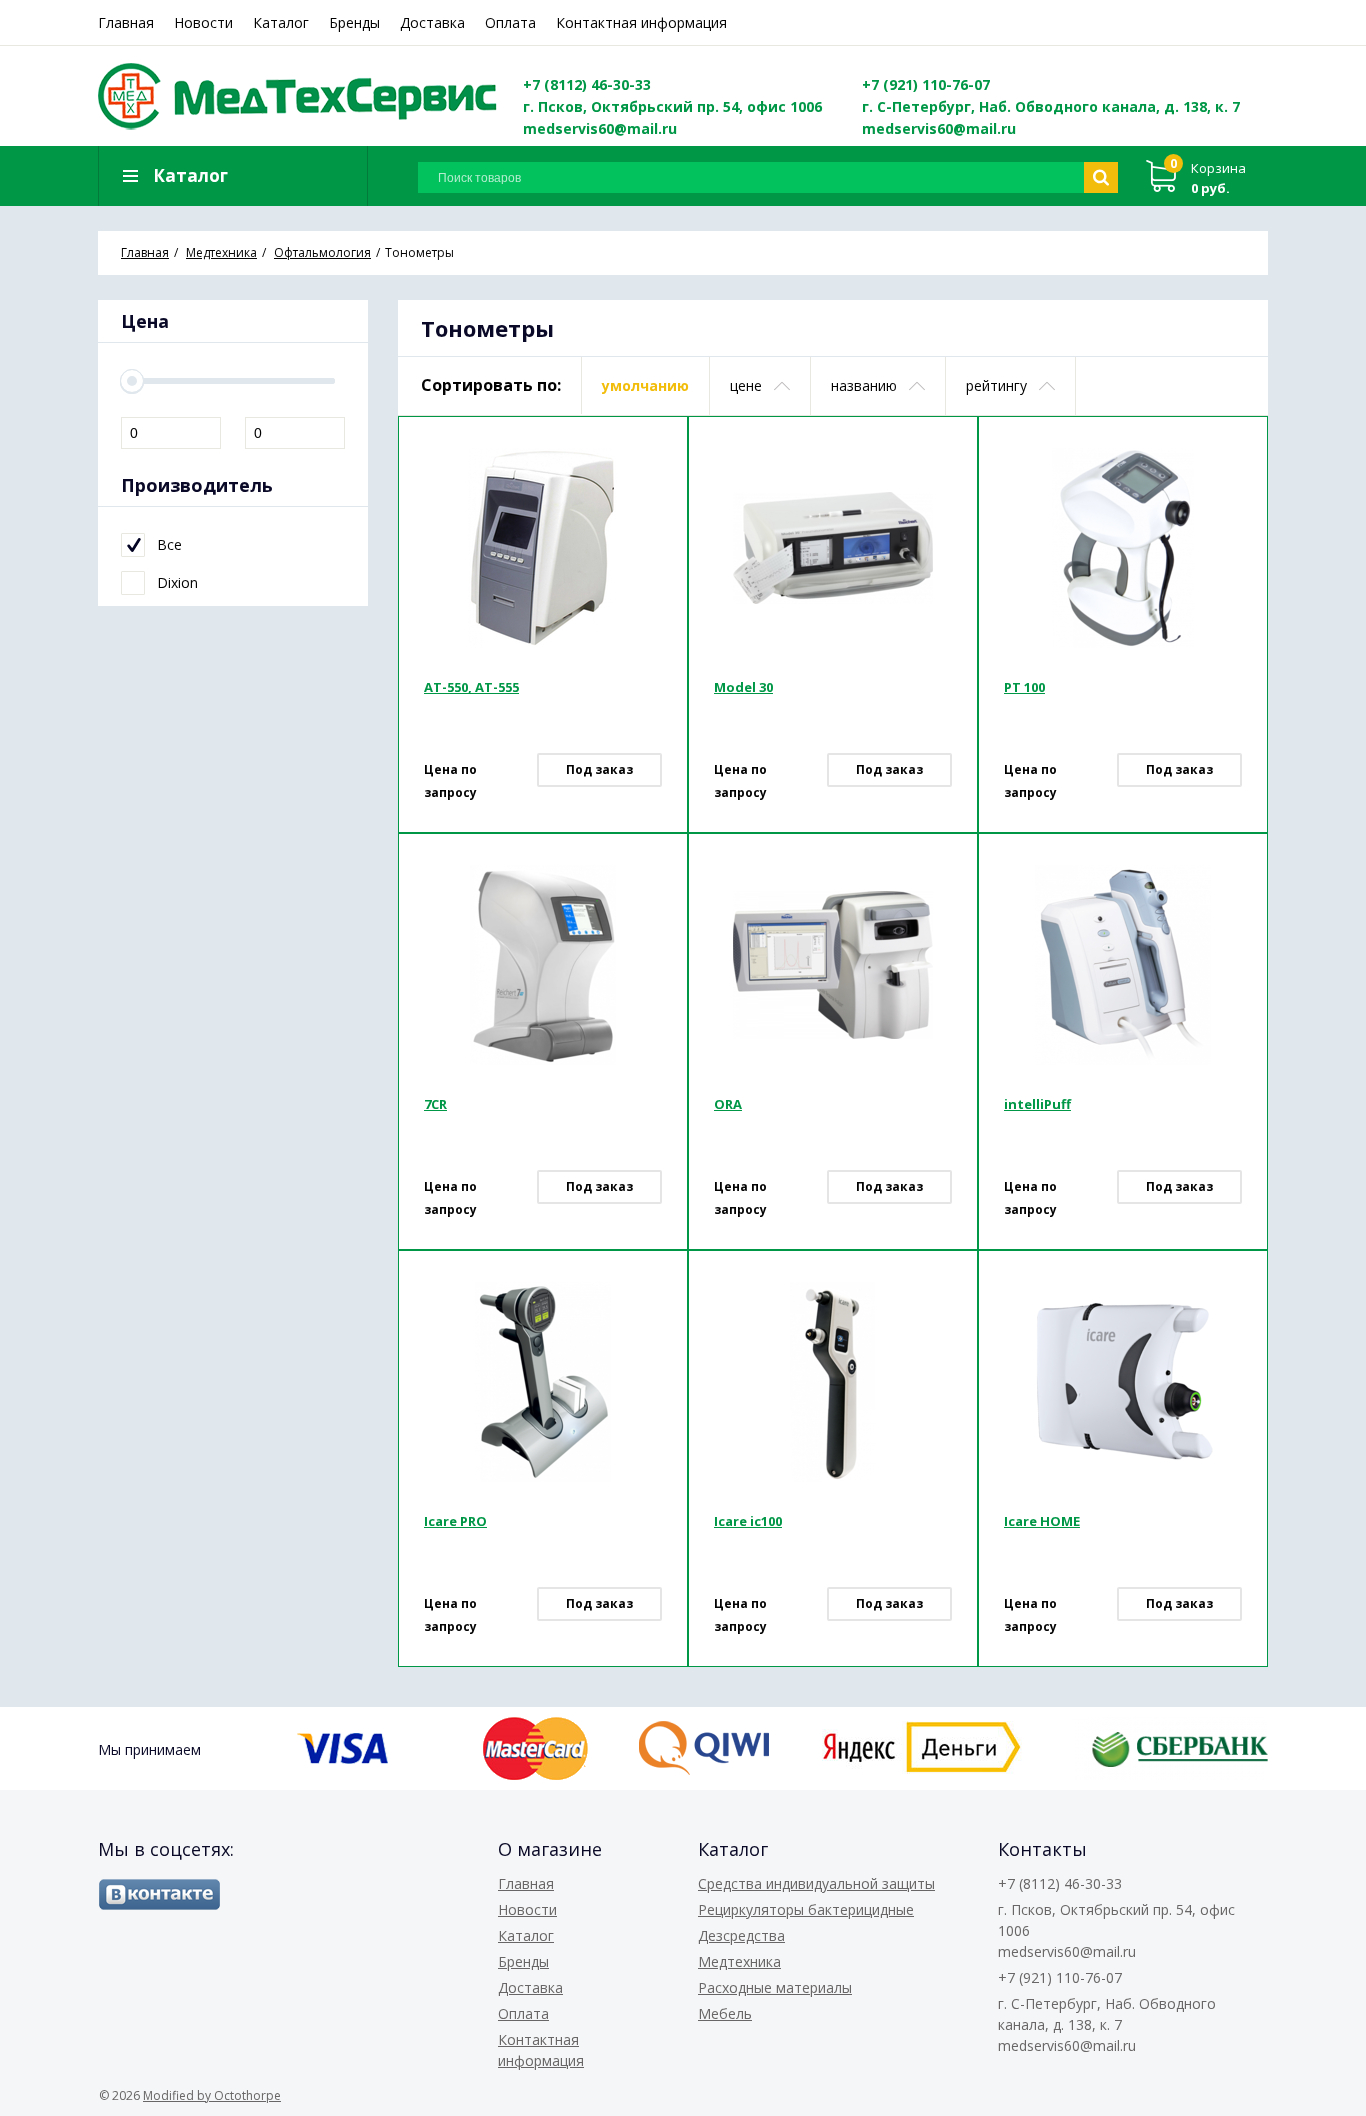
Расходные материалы (775, 1987)
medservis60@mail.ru (600, 128)
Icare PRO (455, 1521)
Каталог (281, 22)
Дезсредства (741, 1935)
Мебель (725, 2013)
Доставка (432, 22)
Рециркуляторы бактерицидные (806, 1909)
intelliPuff (1037, 1104)
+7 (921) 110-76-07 (926, 84)
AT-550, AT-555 (471, 687)
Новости (203, 22)
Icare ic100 (748, 1521)
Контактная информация (641, 22)
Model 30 (743, 687)
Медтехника (739, 1961)
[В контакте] (160, 1894)
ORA (728, 1104)
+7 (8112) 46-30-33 (587, 84)
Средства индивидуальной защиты (816, 1883)
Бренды (354, 22)
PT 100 (1024, 687)
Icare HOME (1042, 1521)
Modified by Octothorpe (212, 2095)
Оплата (510, 22)
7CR (435, 1104)
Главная (126, 22)
